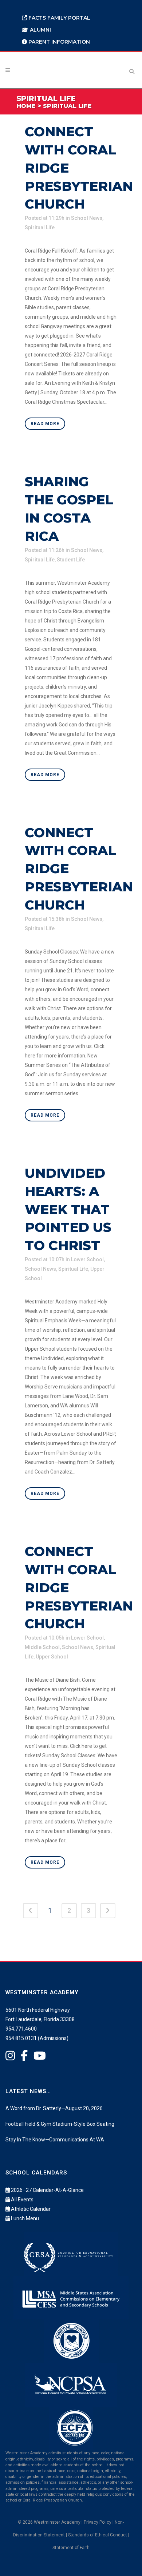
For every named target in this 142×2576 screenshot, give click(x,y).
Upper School (52, 1657)
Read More (45, 424)
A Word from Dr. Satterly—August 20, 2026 (54, 2108)
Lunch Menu (25, 2218)
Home (26, 106)
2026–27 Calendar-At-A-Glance (47, 2190)
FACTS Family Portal (59, 18)
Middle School (42, 1647)
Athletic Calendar (31, 2209)
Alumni (40, 30)
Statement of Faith (71, 2548)
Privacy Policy (98, 2522)
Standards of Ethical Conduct (98, 2535)
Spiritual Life (40, 227)
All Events (22, 2200)
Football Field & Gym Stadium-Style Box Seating (60, 2124)
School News (87, 218)
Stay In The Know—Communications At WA (55, 2140)
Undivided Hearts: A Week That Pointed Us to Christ (68, 1209)
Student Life (71, 560)
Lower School (87, 1259)
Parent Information (58, 42)
